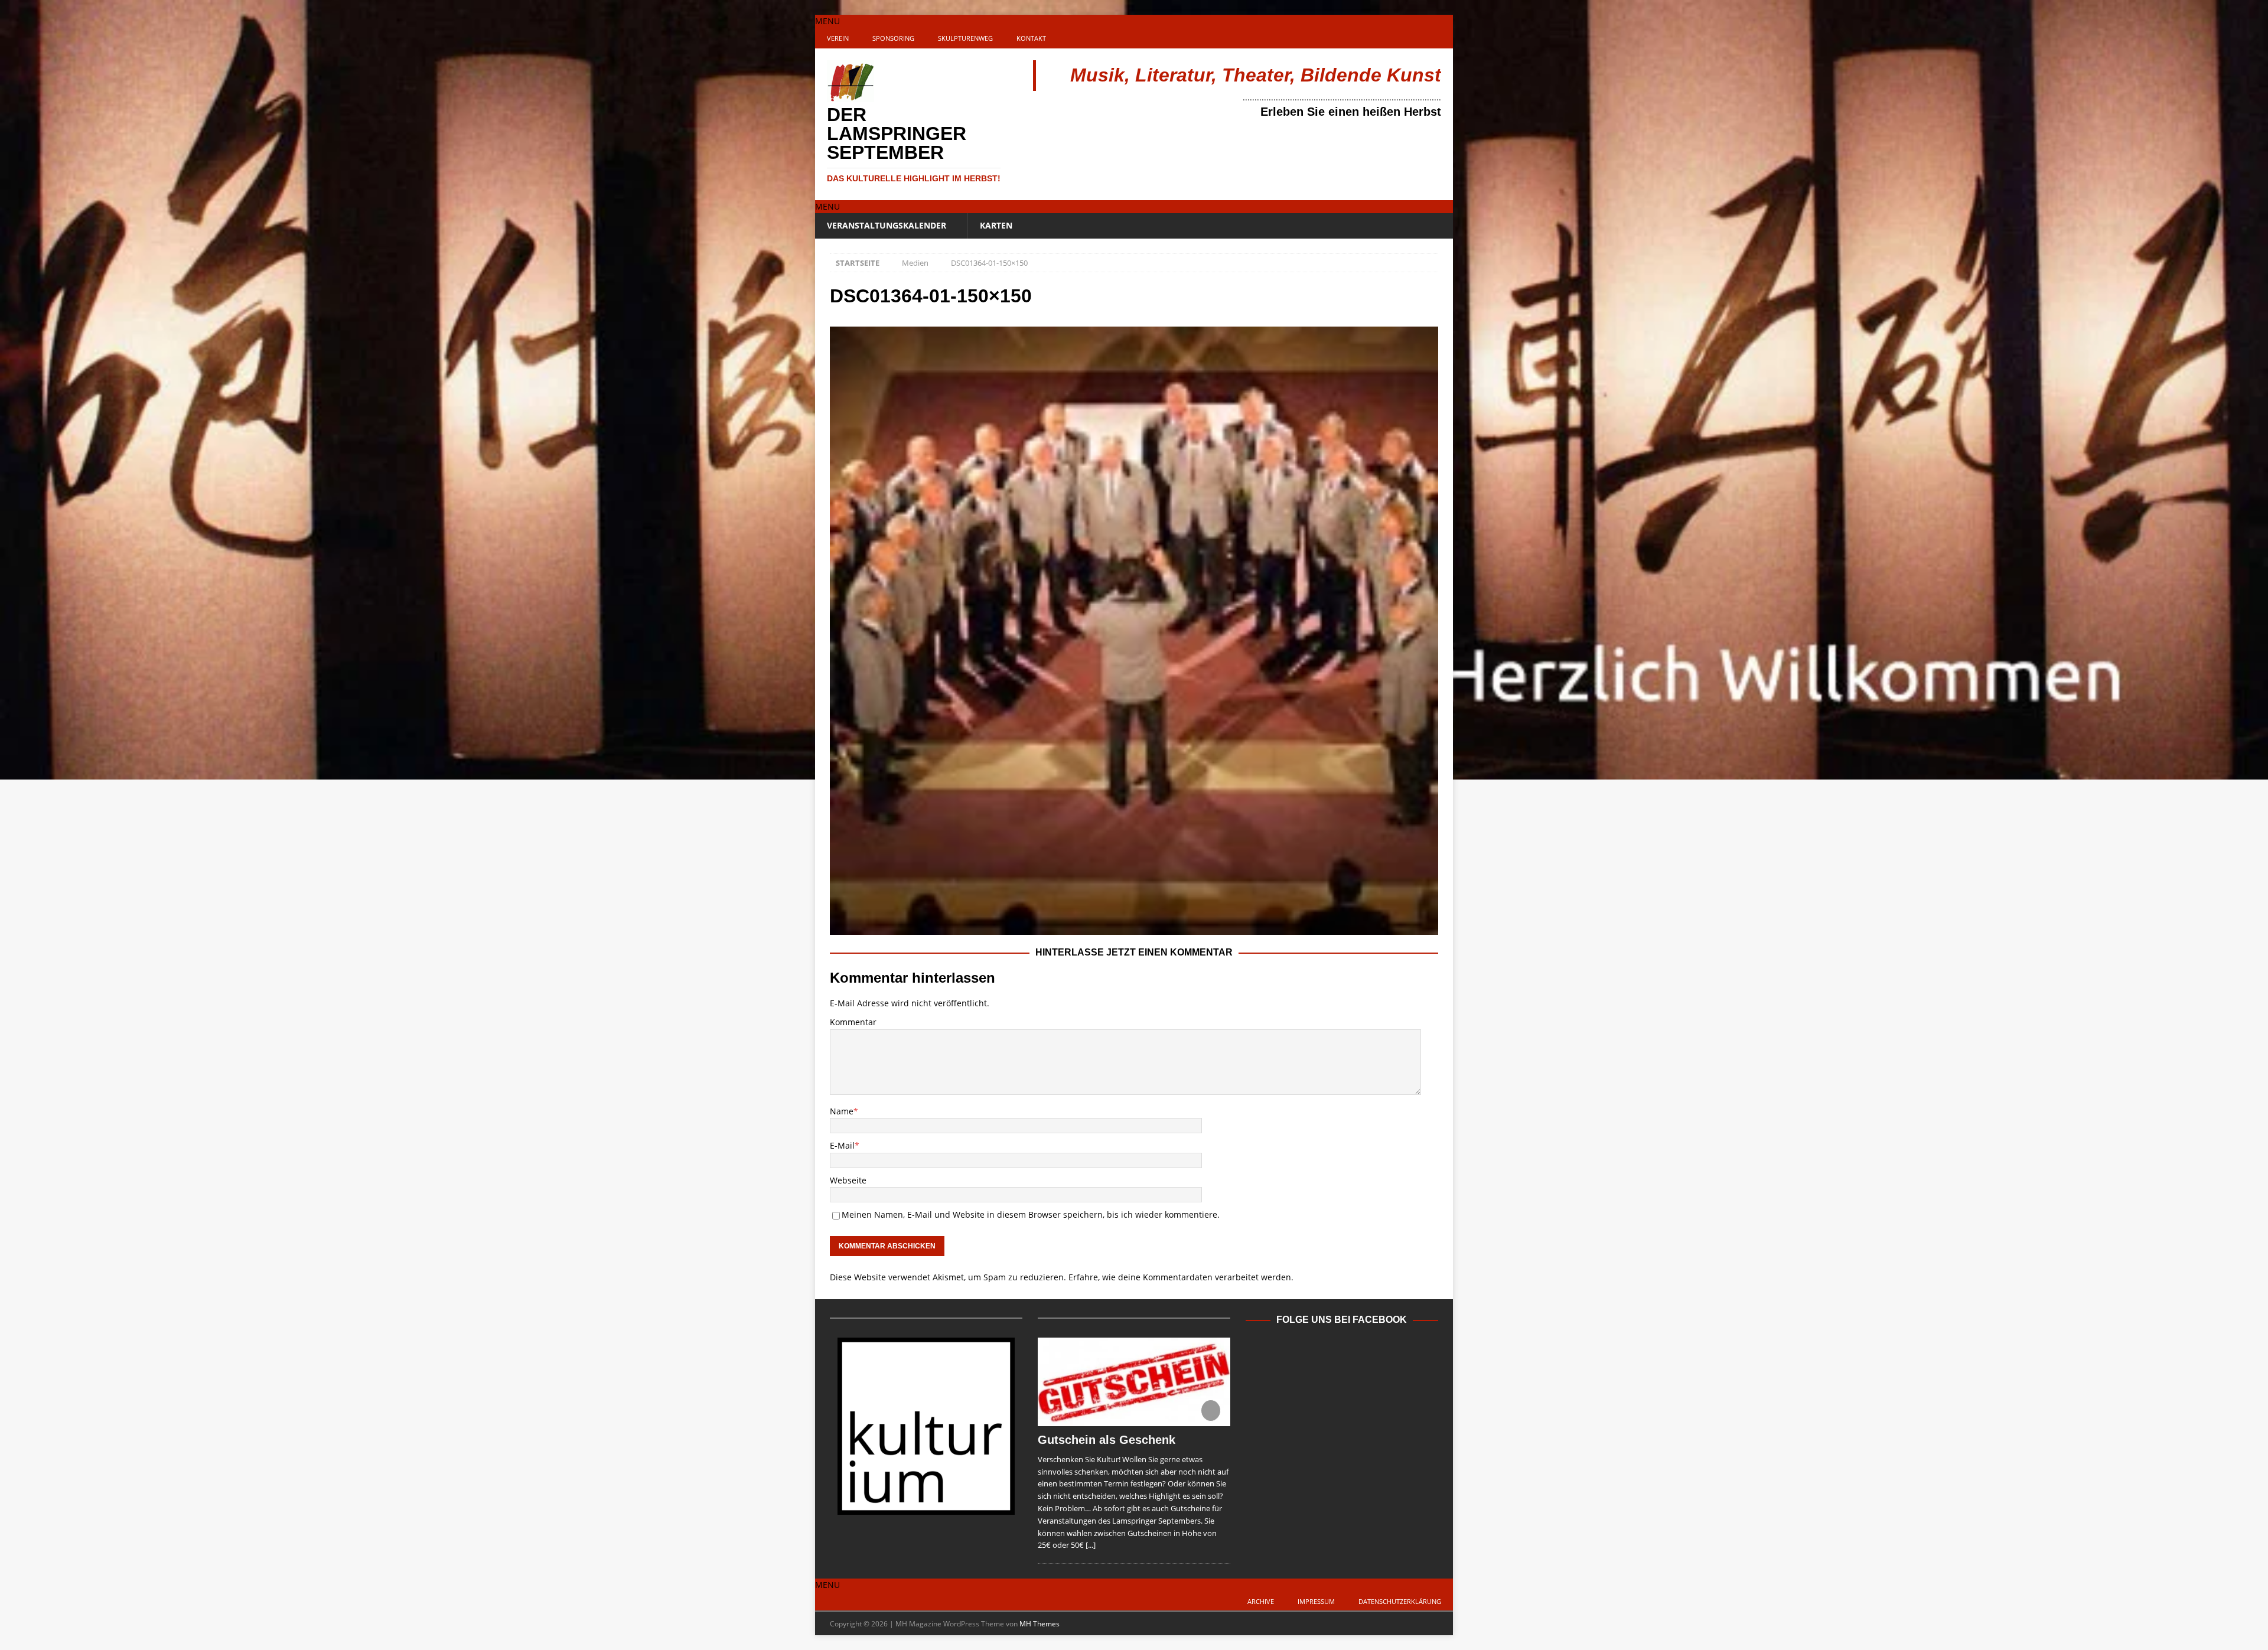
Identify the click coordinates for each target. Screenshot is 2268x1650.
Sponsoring (893, 38)
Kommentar (853, 1022)
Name (842, 1111)
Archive (1261, 1601)
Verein (838, 38)
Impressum (1316, 1601)
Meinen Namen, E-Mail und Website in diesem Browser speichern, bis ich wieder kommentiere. (1031, 1214)
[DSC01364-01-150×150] (1134, 928)
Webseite (848, 1180)
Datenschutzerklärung (1400, 1601)
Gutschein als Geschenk (1107, 1440)
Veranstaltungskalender (887, 225)
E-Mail (842, 1145)
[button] (827, 21)
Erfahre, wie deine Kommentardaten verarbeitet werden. (1181, 1277)
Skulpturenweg (965, 38)
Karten (996, 225)
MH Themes (1039, 1624)
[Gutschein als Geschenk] (1134, 1382)
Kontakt (1031, 38)
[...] (1091, 1545)
